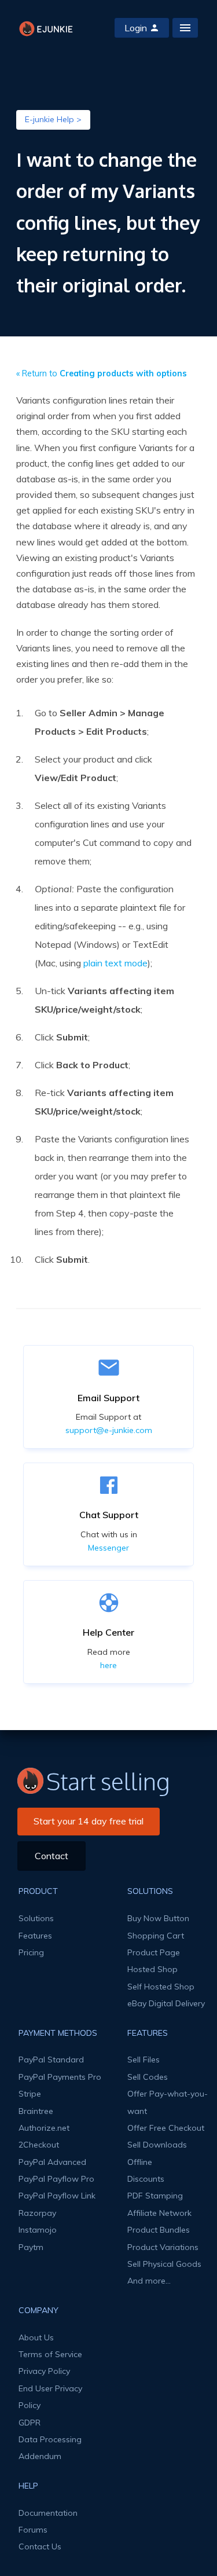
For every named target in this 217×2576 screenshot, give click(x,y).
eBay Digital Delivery (166, 2003)
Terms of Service (50, 2354)
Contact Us (40, 2546)
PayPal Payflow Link (57, 2196)
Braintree (36, 2111)
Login (136, 28)
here (108, 1665)
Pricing (31, 1952)
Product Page (154, 1952)
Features (35, 1936)
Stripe (30, 2094)
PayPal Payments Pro (60, 2077)
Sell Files (144, 2060)
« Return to (102, 373)
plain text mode (115, 963)
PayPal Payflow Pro (56, 2179)
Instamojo (38, 2230)
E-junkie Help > (53, 119)
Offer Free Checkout (166, 2128)
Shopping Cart (156, 1936)
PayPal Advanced (52, 2162)
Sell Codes (148, 2077)
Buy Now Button (158, 1918)
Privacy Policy (44, 2371)
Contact (52, 1856)
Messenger (108, 1548)
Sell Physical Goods (164, 2264)
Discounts (146, 2179)
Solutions (36, 1918)
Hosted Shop (152, 1969)
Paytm (31, 2247)
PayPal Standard (51, 2060)
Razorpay (37, 2213)
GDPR (30, 2423)
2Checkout (39, 2145)
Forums (33, 2530)
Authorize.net (44, 2128)
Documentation (48, 2513)
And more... (149, 2281)
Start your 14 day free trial (89, 1821)
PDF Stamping (155, 2196)
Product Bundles (159, 2230)
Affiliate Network (159, 2213)
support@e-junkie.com (109, 1430)
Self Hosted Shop (161, 1987)
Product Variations (163, 2247)
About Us (36, 2337)
